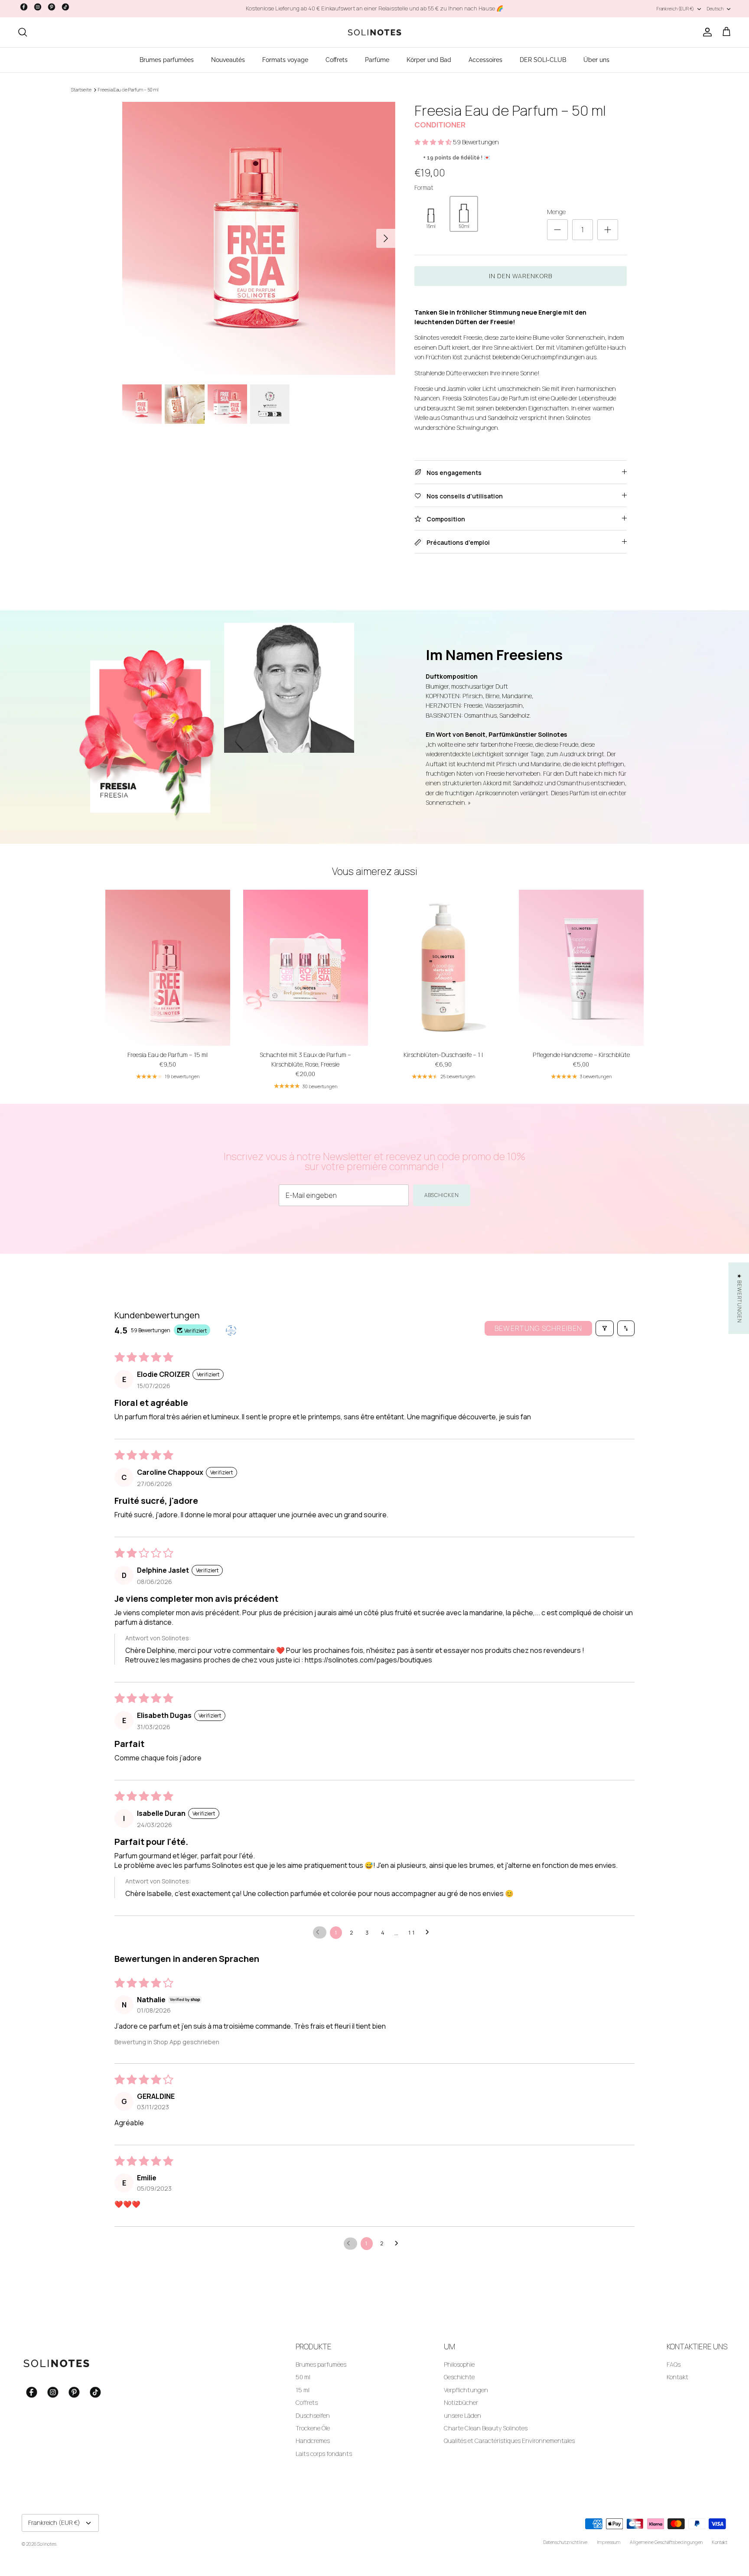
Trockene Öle (313, 2428)
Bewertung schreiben (538, 1328)
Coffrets (337, 60)
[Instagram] (38, 7)
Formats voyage (285, 60)
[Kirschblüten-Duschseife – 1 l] (443, 968)
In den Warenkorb (521, 276)
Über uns (596, 60)
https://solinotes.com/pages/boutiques (368, 1660)
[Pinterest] (52, 7)
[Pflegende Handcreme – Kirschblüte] (581, 968)
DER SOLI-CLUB (543, 60)
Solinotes (47, 2544)
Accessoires (485, 60)
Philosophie (459, 2364)
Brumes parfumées (167, 60)
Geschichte (459, 2377)
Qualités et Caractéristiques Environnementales (509, 2441)
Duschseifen (313, 2415)
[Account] (706, 32)
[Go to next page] (430, 1932)
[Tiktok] (65, 7)
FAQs (674, 2364)
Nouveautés (228, 60)
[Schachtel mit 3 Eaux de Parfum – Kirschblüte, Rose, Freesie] (306, 968)
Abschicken (442, 1195)
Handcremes (313, 2441)
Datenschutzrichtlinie (565, 2542)
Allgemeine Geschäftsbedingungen (666, 2542)
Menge (556, 212)
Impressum (609, 2542)
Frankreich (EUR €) (675, 8)
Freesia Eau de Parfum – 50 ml (128, 90)
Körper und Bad (429, 60)
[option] (259, 238)
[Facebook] (24, 7)
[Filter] (605, 1328)
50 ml (303, 2377)
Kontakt (677, 2377)
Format (424, 187)
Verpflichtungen (466, 2390)
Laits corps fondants (324, 2454)
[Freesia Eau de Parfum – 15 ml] (168, 968)
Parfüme (377, 60)
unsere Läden (462, 2415)
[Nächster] (386, 238)
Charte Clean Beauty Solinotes (486, 2428)
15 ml (303, 2390)
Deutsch (715, 8)
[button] (434, 142)
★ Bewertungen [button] (739, 1298)
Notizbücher (461, 2402)
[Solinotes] (374, 33)
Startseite (81, 90)
